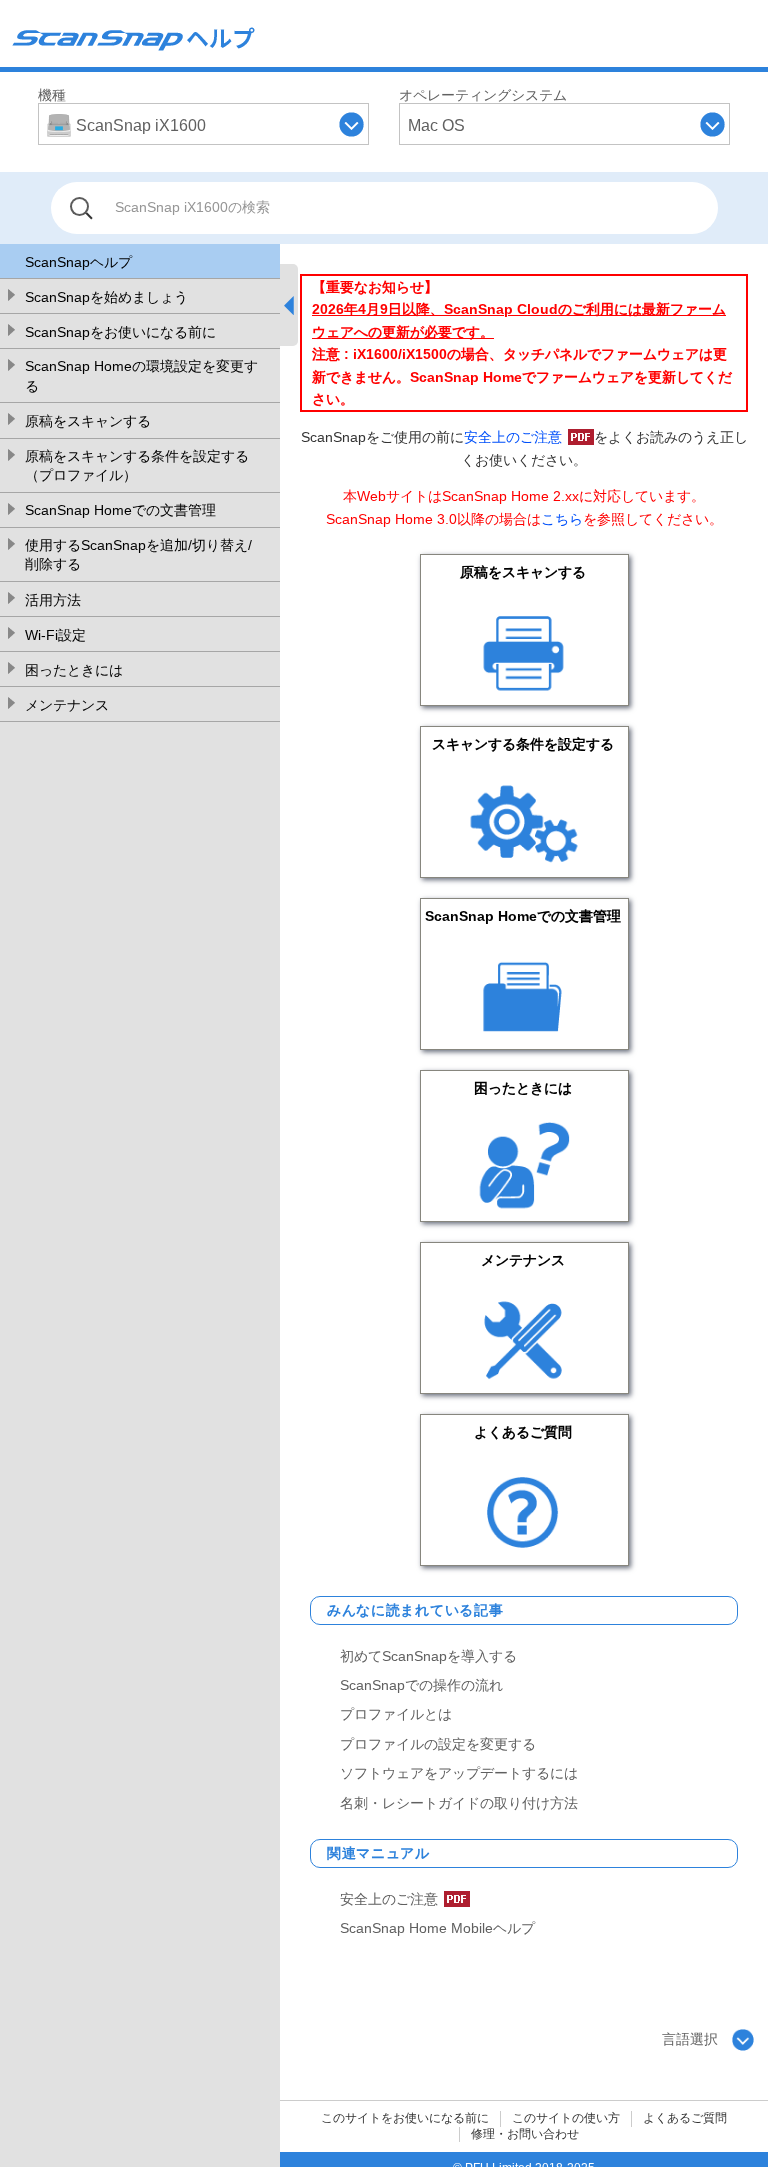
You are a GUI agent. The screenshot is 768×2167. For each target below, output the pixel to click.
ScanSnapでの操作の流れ (421, 1685)
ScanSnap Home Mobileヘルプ (437, 1928)
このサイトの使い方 (566, 2118)
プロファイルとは (396, 1714)
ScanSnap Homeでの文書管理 (120, 510)
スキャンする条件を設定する (523, 744)
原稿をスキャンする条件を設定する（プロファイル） (137, 466)
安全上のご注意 (513, 437)
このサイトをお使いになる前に (405, 2118)
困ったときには (74, 670)
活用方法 (53, 600)
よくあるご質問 (523, 1432)
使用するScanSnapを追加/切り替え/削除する (138, 555)
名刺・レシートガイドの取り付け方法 (459, 1803)
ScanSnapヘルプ (78, 262)
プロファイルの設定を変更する (438, 1744)
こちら (562, 519)
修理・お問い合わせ (525, 2134)
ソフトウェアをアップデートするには (459, 1773)
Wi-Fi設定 (55, 635)
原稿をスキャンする (88, 421)
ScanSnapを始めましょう (106, 297)
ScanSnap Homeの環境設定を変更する (141, 376)
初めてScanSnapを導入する (428, 1656)
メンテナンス (67, 705)
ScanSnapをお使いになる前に (120, 332)
